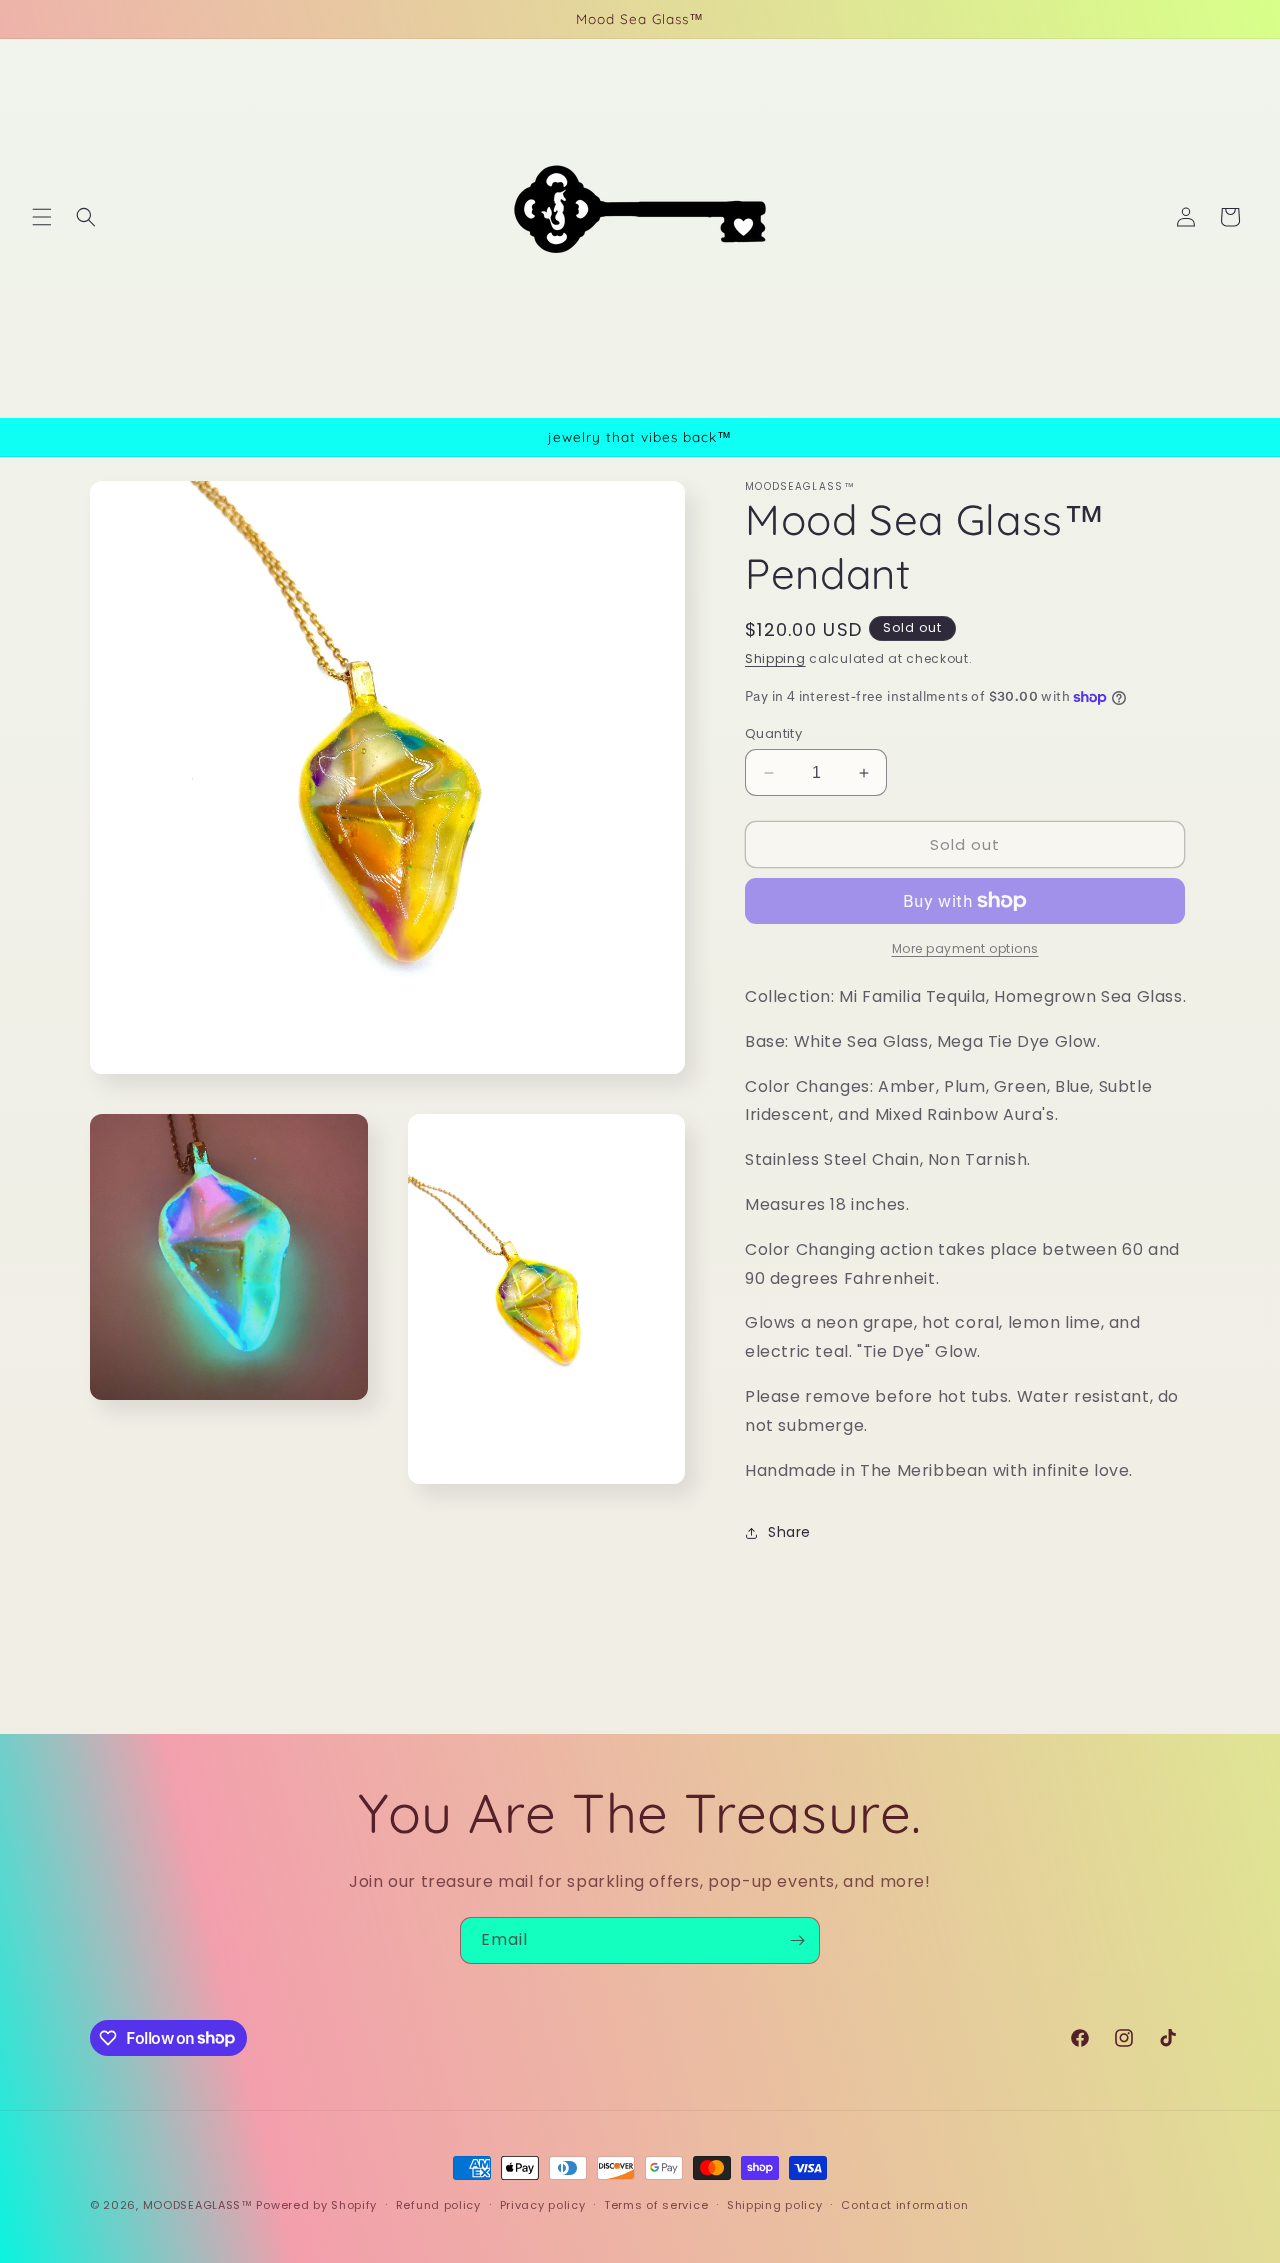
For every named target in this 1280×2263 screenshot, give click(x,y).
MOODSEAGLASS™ (200, 2205)
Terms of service (656, 2204)
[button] (42, 217)
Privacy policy (543, 2204)
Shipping (775, 658)
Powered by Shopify (316, 2205)
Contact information (904, 2204)
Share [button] (789, 1532)
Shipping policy (775, 2204)
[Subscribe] (797, 1940)
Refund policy (438, 2204)
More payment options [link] (965, 948)
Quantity (773, 733)
